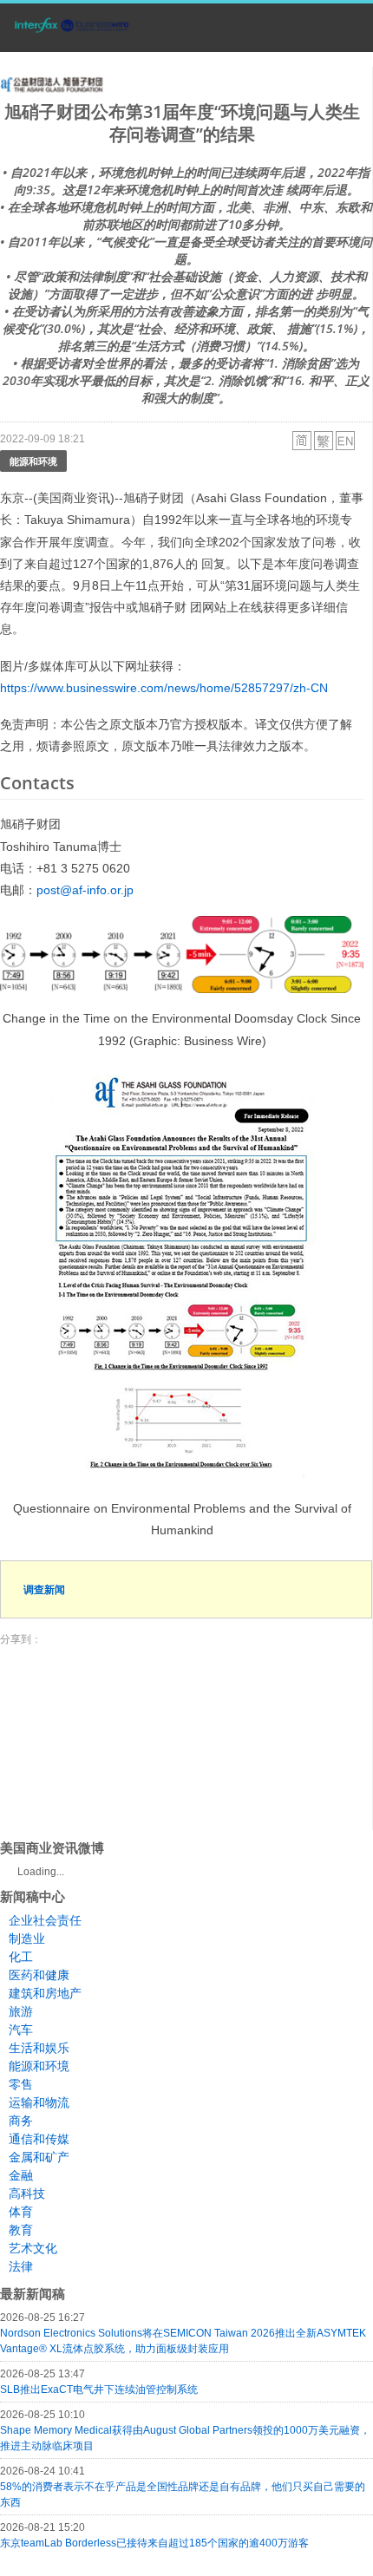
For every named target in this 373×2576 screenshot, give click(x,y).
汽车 (21, 2030)
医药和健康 (39, 1975)
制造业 (27, 1939)
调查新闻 (44, 1589)
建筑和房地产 (45, 1993)
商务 (21, 2121)
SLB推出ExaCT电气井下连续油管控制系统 (99, 2390)
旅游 (21, 2011)
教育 (21, 2230)
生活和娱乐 (39, 2048)
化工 (21, 1957)
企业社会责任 (45, 1920)
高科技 (27, 2194)
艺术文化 (33, 2248)
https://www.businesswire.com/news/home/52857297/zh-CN (164, 688)
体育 (21, 2212)
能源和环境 (33, 461)
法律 (21, 2266)
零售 (21, 2084)
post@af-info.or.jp (85, 890)
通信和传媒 (39, 2139)
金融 (21, 2175)
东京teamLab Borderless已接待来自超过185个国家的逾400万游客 (154, 2543)
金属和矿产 (39, 2157)
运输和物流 (39, 2102)
